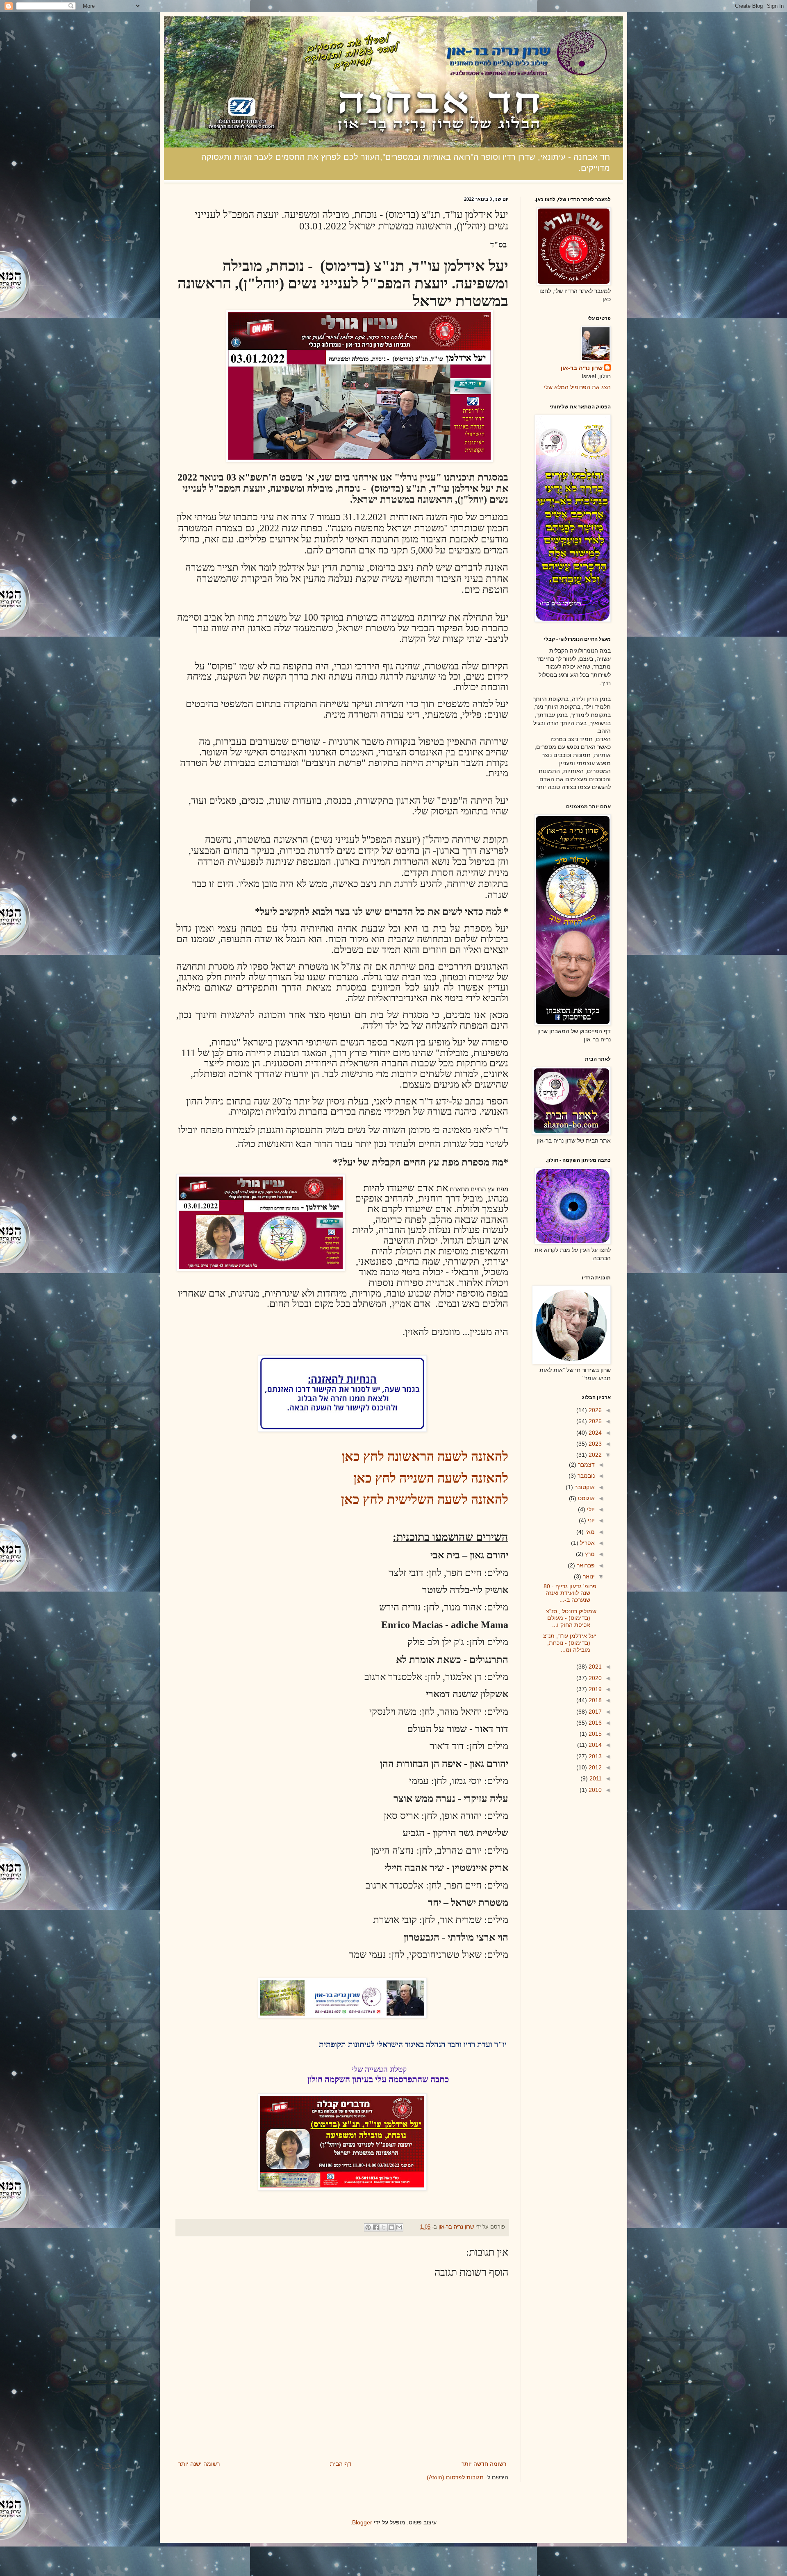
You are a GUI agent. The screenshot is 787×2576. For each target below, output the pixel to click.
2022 (594, 1455)
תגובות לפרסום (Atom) (455, 2477)
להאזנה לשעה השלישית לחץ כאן (425, 1499)
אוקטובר (584, 1487)
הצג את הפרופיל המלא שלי (577, 387)
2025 (594, 1421)
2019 (594, 1689)
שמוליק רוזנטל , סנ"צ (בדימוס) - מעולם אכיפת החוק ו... (571, 1618)
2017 (594, 1712)
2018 (594, 1700)
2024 (594, 1433)
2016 (594, 1723)
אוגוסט (586, 1498)
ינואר (588, 1576)
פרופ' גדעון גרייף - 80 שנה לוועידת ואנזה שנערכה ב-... (570, 1593)
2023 (594, 1444)
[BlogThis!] (391, 2227)
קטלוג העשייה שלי (379, 2069)
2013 (594, 1756)
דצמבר (586, 1465)
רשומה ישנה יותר (199, 2464)
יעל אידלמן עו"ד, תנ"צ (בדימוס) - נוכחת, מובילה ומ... (570, 1643)
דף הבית (341, 2464)
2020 (594, 1678)
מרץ (589, 1554)
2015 (594, 1734)
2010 (594, 1790)
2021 (594, 1667)
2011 (595, 1778)
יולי (590, 1509)
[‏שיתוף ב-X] (384, 2227)
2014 (594, 1745)
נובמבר (585, 1476)
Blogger (362, 2522)
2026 (594, 1410)
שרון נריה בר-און (582, 368)
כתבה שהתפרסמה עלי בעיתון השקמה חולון (378, 2079)
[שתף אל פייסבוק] (376, 2227)
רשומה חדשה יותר (484, 2464)
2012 (594, 1767)
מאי (589, 1532)
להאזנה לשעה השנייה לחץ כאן (431, 1478)
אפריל (587, 1543)
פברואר (585, 1565)
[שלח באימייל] (399, 2227)
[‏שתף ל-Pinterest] (368, 2227)
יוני (590, 1520)
